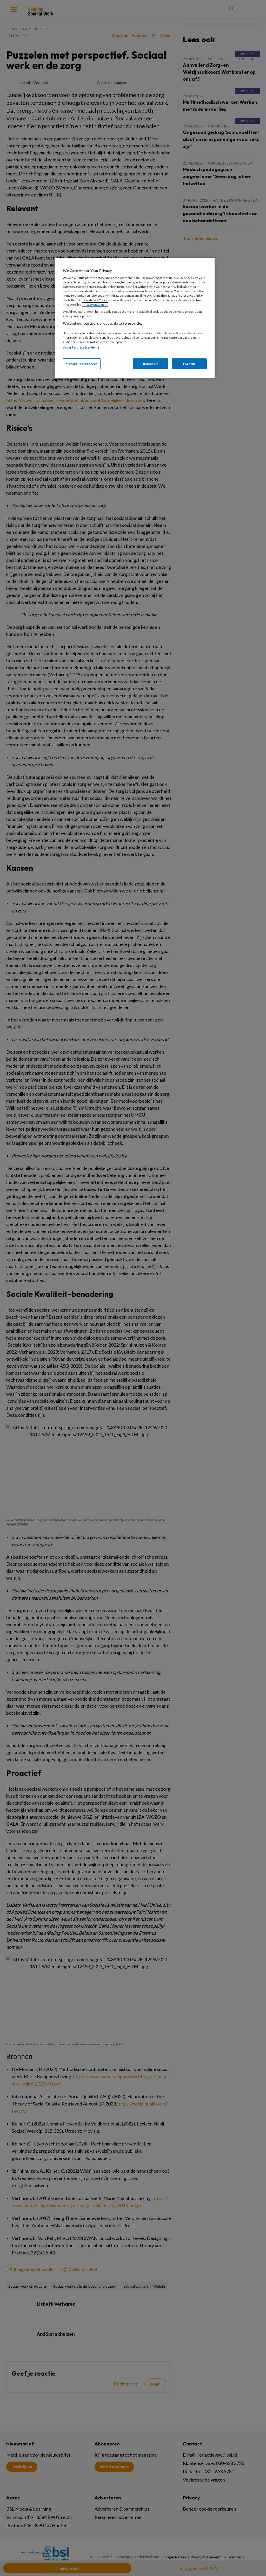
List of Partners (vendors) (81, 347)
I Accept (189, 364)
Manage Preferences (82, 364)
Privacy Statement (95, 305)
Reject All (150, 364)
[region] (135, 318)
